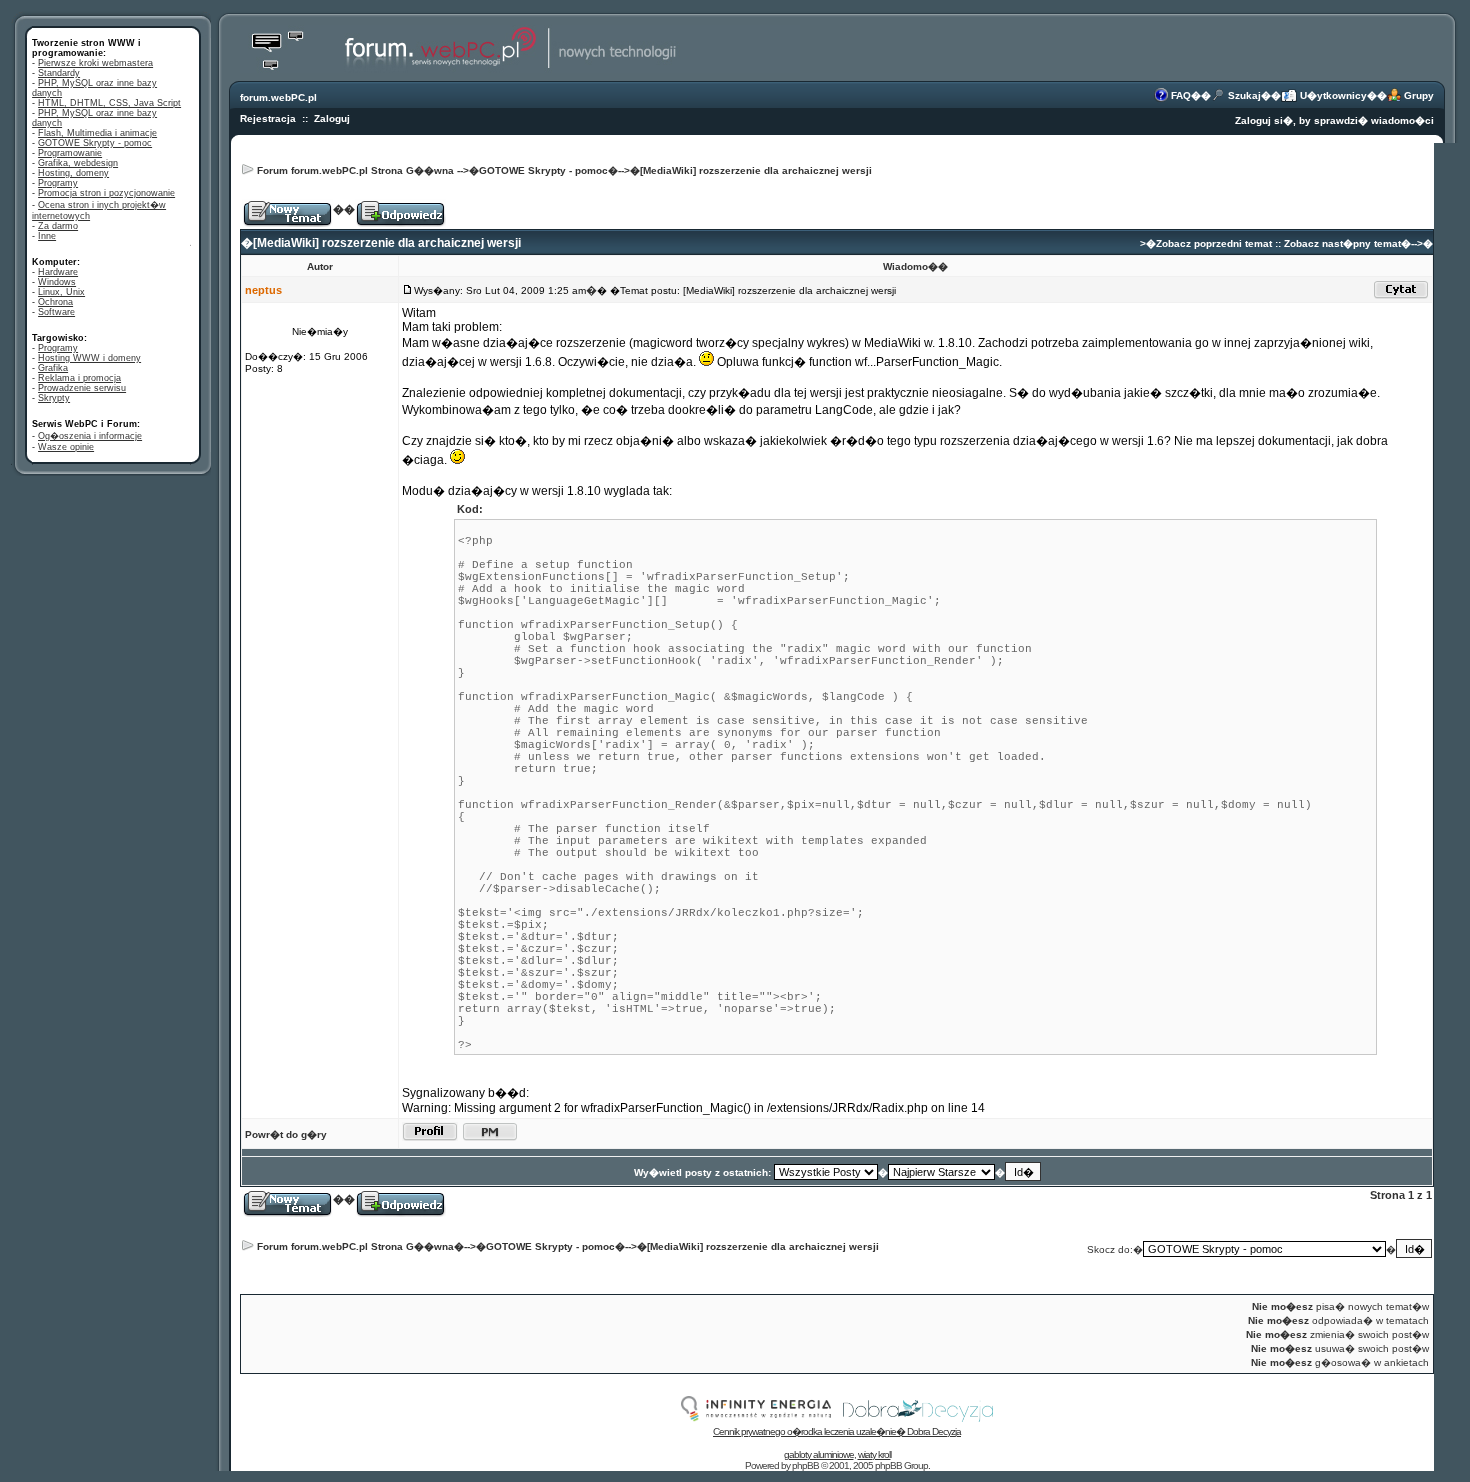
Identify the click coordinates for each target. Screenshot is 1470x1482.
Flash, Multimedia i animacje (97, 133)
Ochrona (55, 302)
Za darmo (58, 226)
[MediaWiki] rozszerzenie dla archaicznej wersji (756, 170)
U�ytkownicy (1333, 95)
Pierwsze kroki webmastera (95, 63)
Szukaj (1244, 95)
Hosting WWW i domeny (89, 358)
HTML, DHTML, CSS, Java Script (109, 103)
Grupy (1419, 95)
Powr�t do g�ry (286, 1134)
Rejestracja (268, 118)
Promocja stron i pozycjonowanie (106, 193)
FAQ (1181, 95)
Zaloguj (332, 118)
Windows (57, 282)
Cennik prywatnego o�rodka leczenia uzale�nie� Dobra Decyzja (837, 1431)
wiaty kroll (874, 1454)
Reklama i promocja (79, 378)
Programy (58, 183)
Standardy (59, 73)
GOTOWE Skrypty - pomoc (95, 143)
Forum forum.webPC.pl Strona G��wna (355, 170)
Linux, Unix (61, 292)
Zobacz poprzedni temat (1214, 243)
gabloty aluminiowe (819, 1454)
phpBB (805, 1465)
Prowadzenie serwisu (82, 388)
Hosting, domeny (73, 173)
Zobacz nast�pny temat (1342, 243)
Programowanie (70, 153)
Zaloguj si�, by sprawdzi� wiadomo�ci (1334, 120)
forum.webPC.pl (278, 97)
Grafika (53, 368)
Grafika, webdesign (78, 163)
